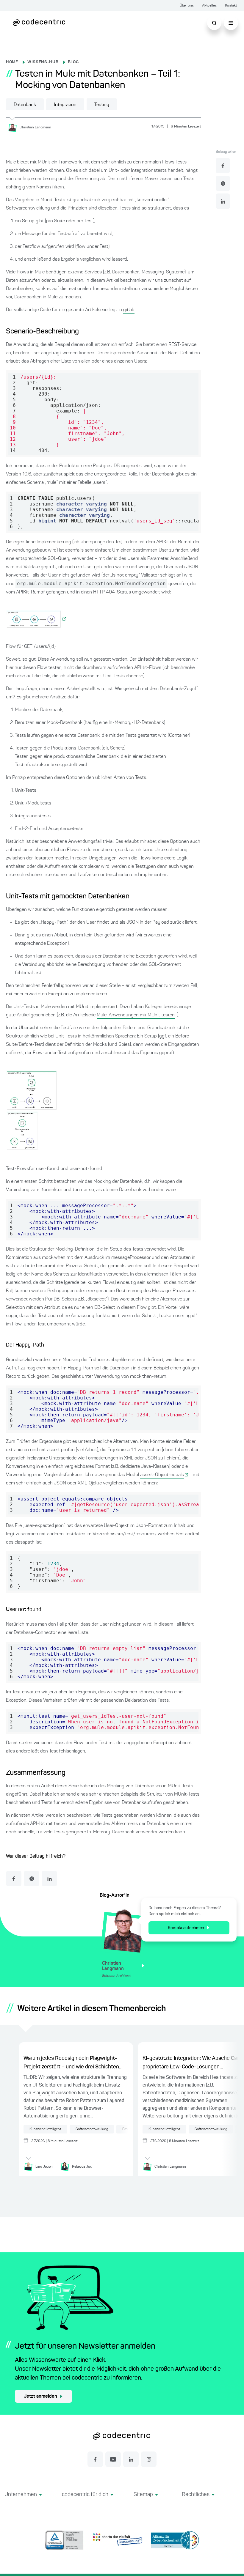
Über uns (187, 6)
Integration (65, 105)
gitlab (129, 310)
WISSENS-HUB (43, 62)
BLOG (73, 62)
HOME (12, 62)
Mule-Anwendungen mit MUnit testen (136, 1015)
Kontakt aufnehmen (186, 1928)
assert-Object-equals (162, 1475)
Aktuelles (209, 6)
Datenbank (25, 105)
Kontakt (231, 6)
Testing (102, 105)
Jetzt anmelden (40, 2397)
